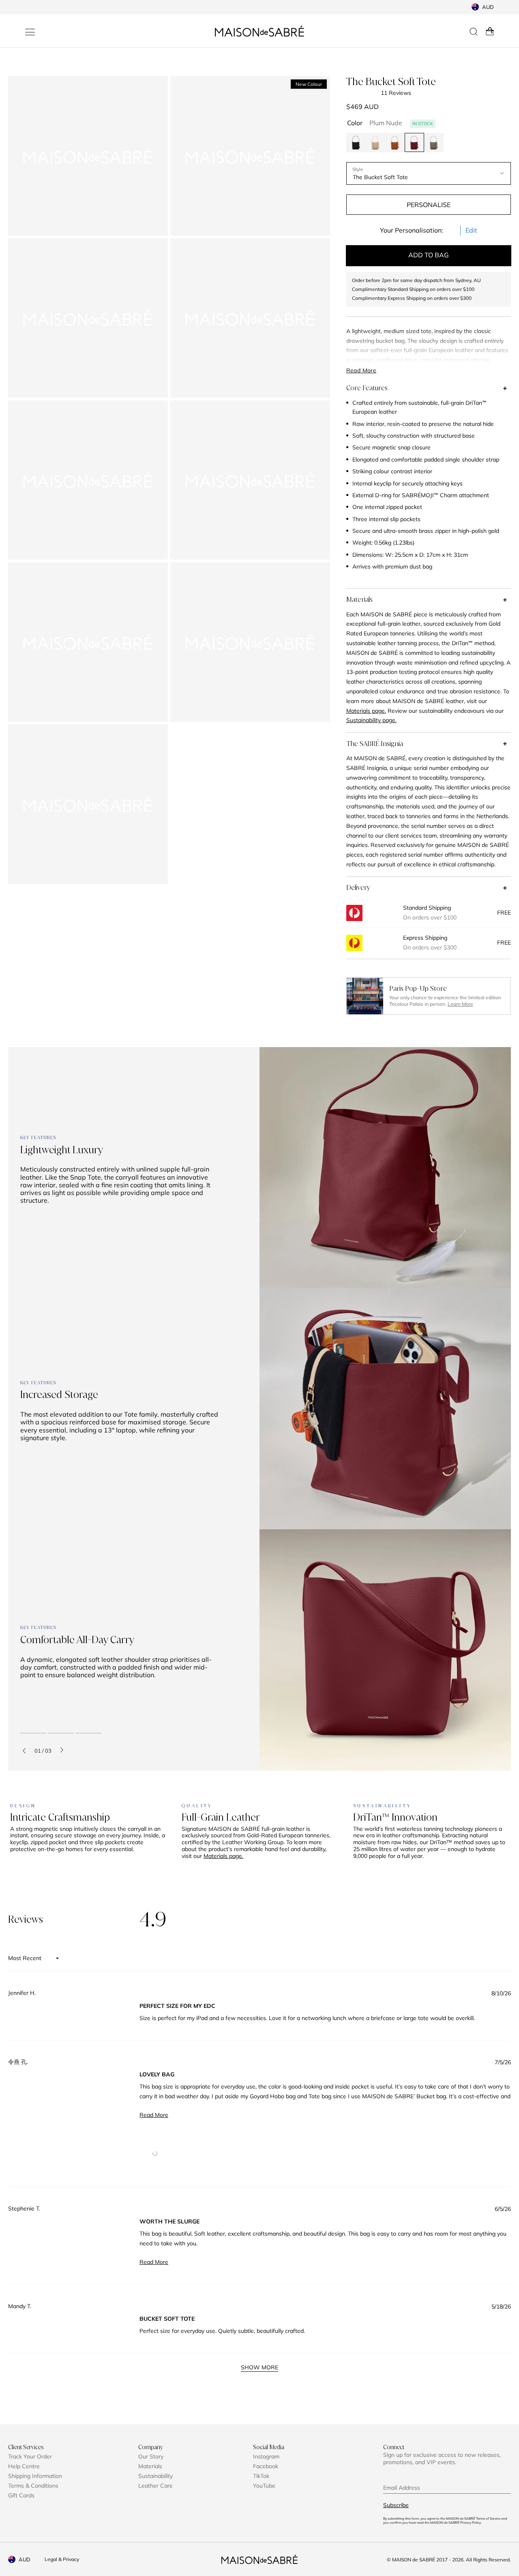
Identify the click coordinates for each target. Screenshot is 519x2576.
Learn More (460, 1004)
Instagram (266, 2456)
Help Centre (24, 2466)
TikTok (261, 2476)
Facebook (266, 2466)
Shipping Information (35, 2476)
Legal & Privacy (62, 2559)
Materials (359, 599)
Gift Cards (21, 2495)
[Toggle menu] (30, 32)
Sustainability (155, 2476)
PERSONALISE (429, 205)
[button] (155, 2153)
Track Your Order (30, 2456)
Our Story (151, 2456)
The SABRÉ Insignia (375, 744)
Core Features (367, 388)
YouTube (264, 2486)
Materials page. (223, 1856)
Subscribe (396, 2505)
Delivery (358, 887)
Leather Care (155, 2486)
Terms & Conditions (33, 2486)
